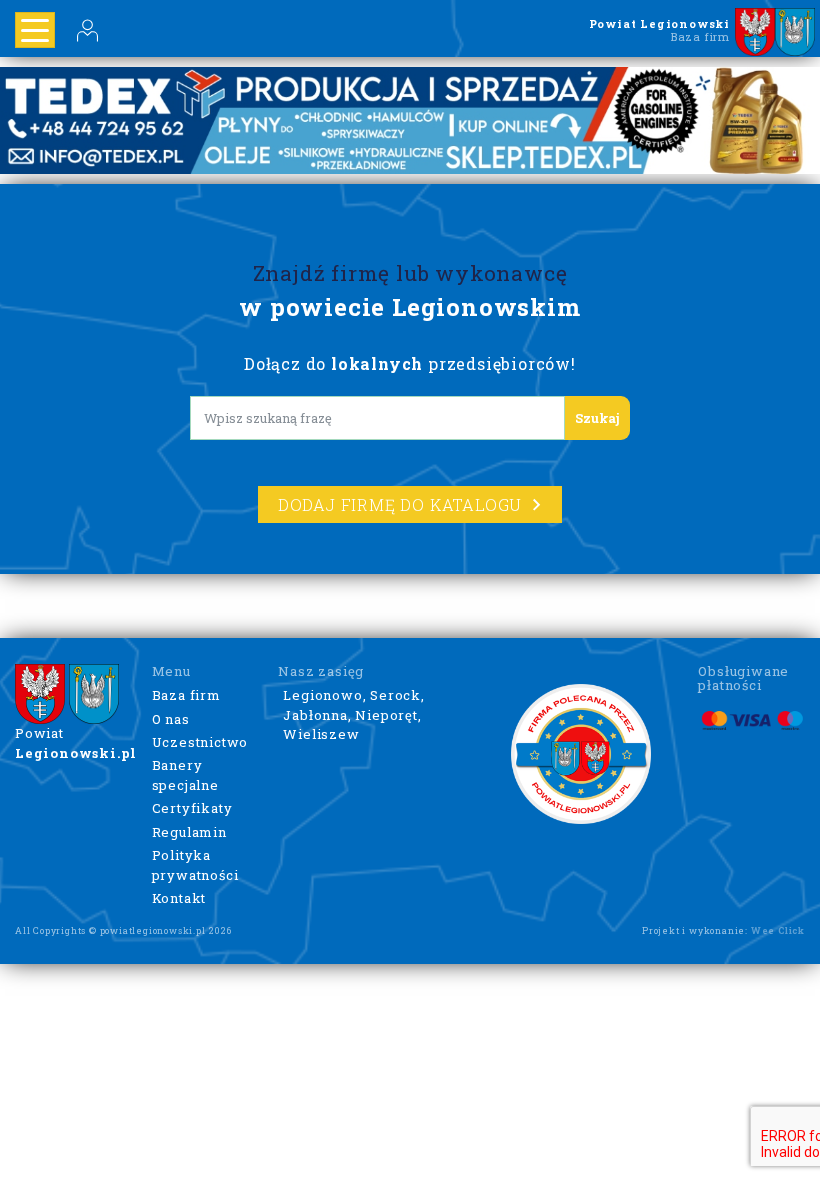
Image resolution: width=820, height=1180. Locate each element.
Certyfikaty (192, 808)
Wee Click (778, 930)
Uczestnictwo (200, 742)
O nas (171, 719)
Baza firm (186, 695)
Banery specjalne (185, 775)
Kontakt (179, 898)
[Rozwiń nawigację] (35, 30)
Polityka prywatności (195, 865)
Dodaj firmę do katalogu (400, 504)
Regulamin (189, 832)
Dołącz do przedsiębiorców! (410, 363)
